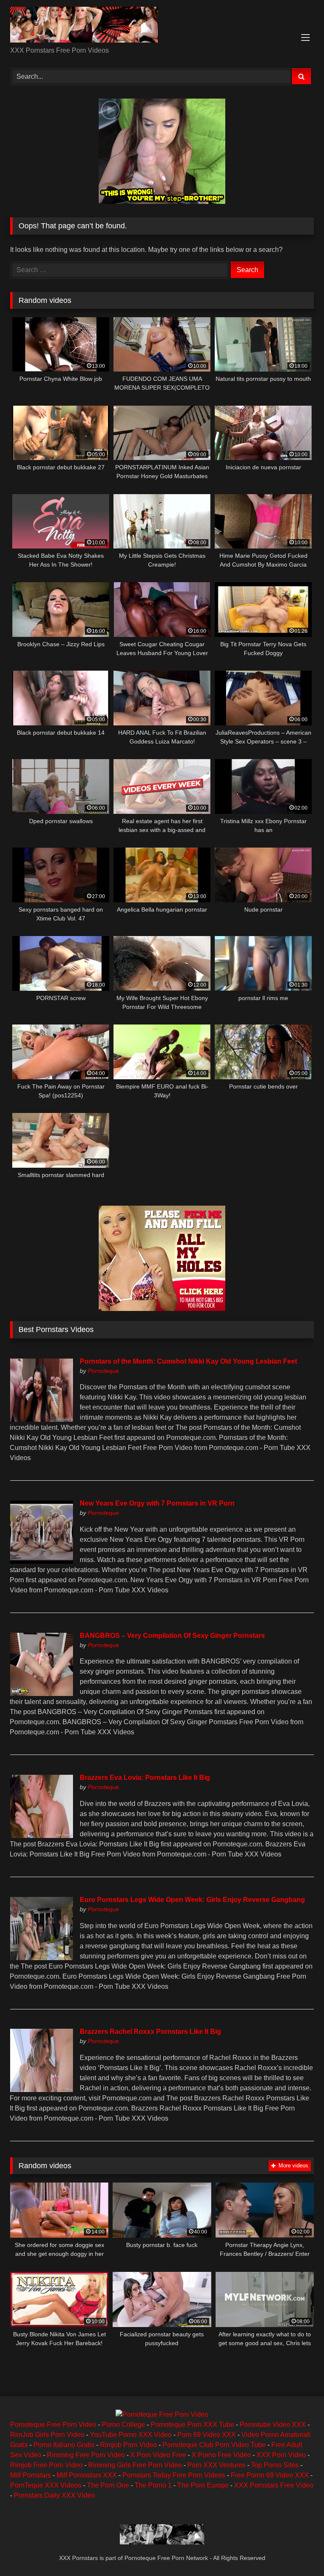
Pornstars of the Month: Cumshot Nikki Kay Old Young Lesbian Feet (188, 1361)
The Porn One (108, 2485)
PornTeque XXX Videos (46, 2485)
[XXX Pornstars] (162, 26)
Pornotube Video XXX (273, 2425)
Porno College (123, 2425)
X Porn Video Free (158, 2455)
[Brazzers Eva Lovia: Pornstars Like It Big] (41, 1836)
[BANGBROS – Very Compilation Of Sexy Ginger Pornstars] (41, 1694)
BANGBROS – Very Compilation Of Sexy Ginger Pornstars (172, 1636)
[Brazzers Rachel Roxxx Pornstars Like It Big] (41, 2090)
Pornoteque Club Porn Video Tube (214, 2445)
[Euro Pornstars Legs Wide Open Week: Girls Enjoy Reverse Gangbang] (41, 1958)
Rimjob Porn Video (128, 2445)
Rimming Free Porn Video (86, 2455)
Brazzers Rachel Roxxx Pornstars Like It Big (150, 2032)
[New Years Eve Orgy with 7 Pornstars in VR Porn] (41, 1561)
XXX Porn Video (281, 2455)
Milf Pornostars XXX (87, 2475)
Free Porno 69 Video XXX (270, 2475)
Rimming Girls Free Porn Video (135, 2465)
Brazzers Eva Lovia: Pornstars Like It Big (145, 1778)
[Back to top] (298, 2551)
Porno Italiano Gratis (64, 2445)
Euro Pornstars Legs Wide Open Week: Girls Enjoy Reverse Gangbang (192, 1900)
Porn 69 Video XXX (207, 2435)
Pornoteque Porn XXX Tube (192, 2425)
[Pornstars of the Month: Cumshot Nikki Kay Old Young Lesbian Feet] (41, 1419)
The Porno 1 (153, 2485)
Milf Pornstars (31, 2475)
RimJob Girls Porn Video (47, 2435)
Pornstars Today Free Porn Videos (174, 2475)
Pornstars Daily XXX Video (54, 2495)
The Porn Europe (203, 2485)
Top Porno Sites (275, 2465)
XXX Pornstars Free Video (274, 2485)
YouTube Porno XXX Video (131, 2435)
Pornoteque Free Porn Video (53, 2425)
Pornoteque (103, 1371)
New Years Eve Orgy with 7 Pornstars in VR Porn (157, 1503)
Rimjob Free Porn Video (46, 2465)
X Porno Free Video (221, 2455)
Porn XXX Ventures (216, 2465)
